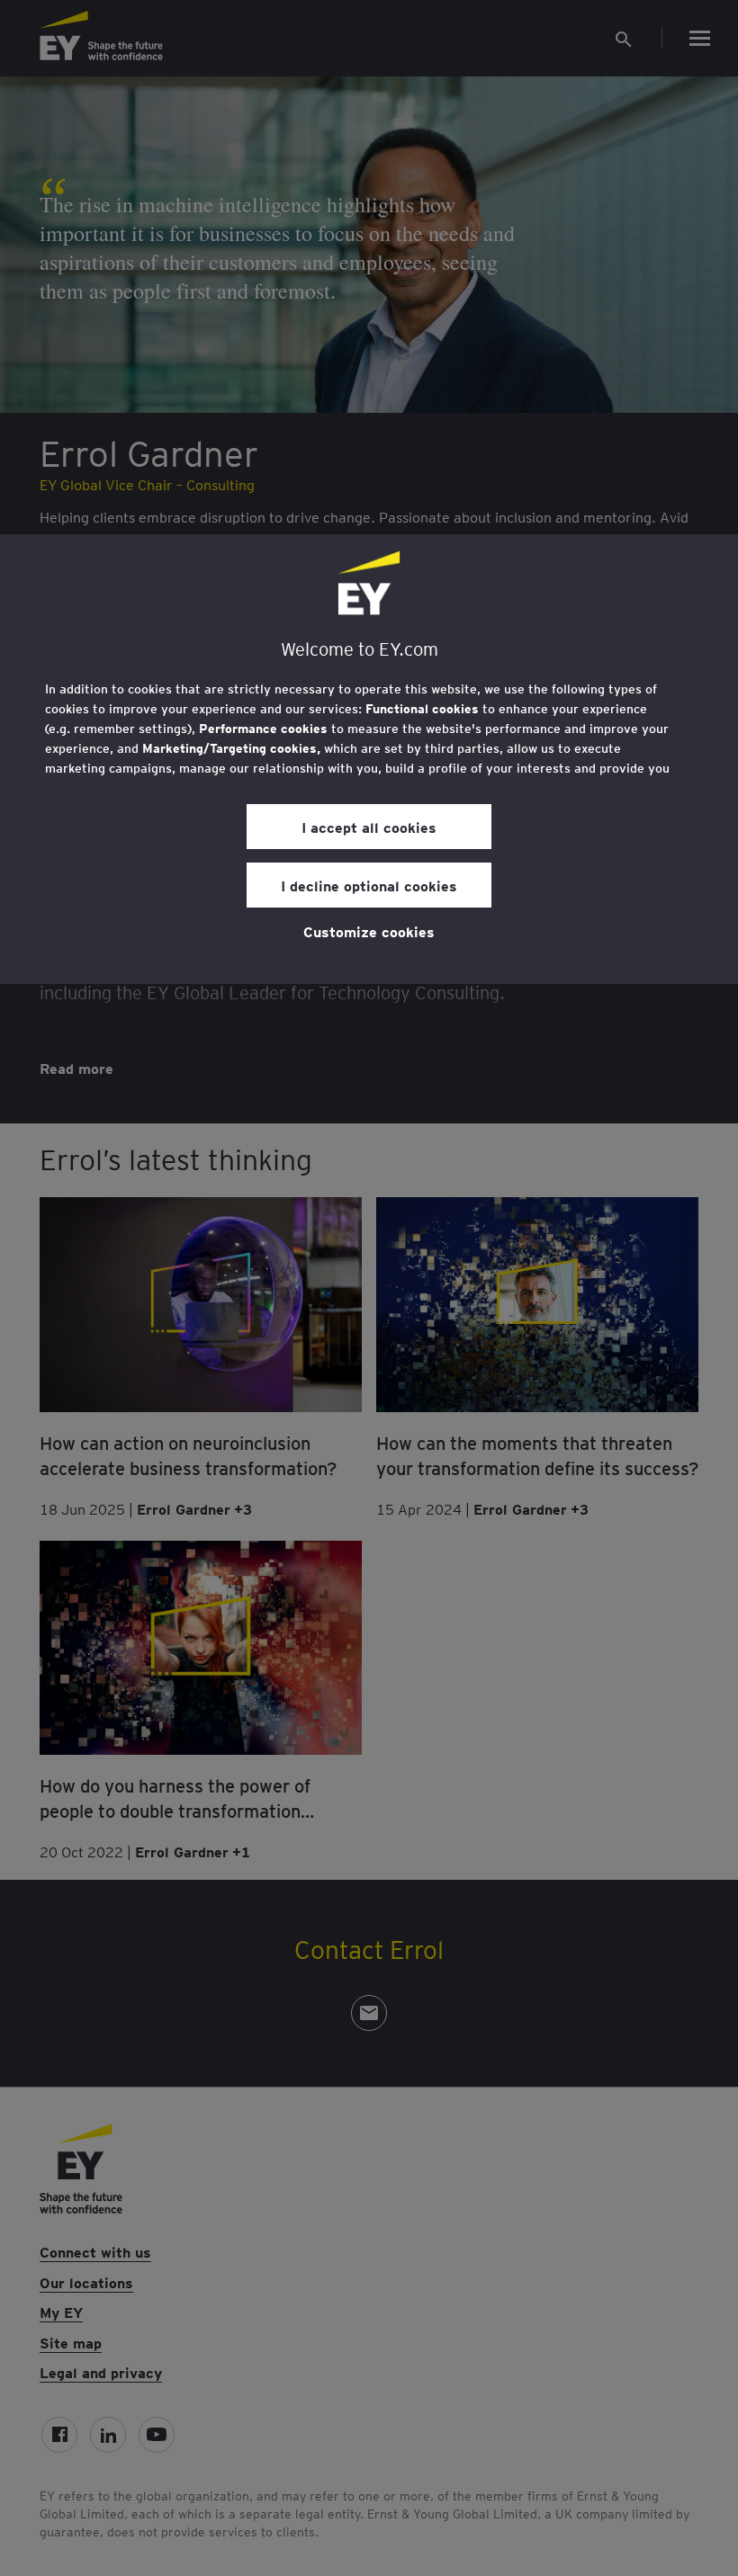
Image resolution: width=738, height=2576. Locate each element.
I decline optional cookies (369, 885)
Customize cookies (369, 931)
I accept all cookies (369, 827)
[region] (369, 759)
